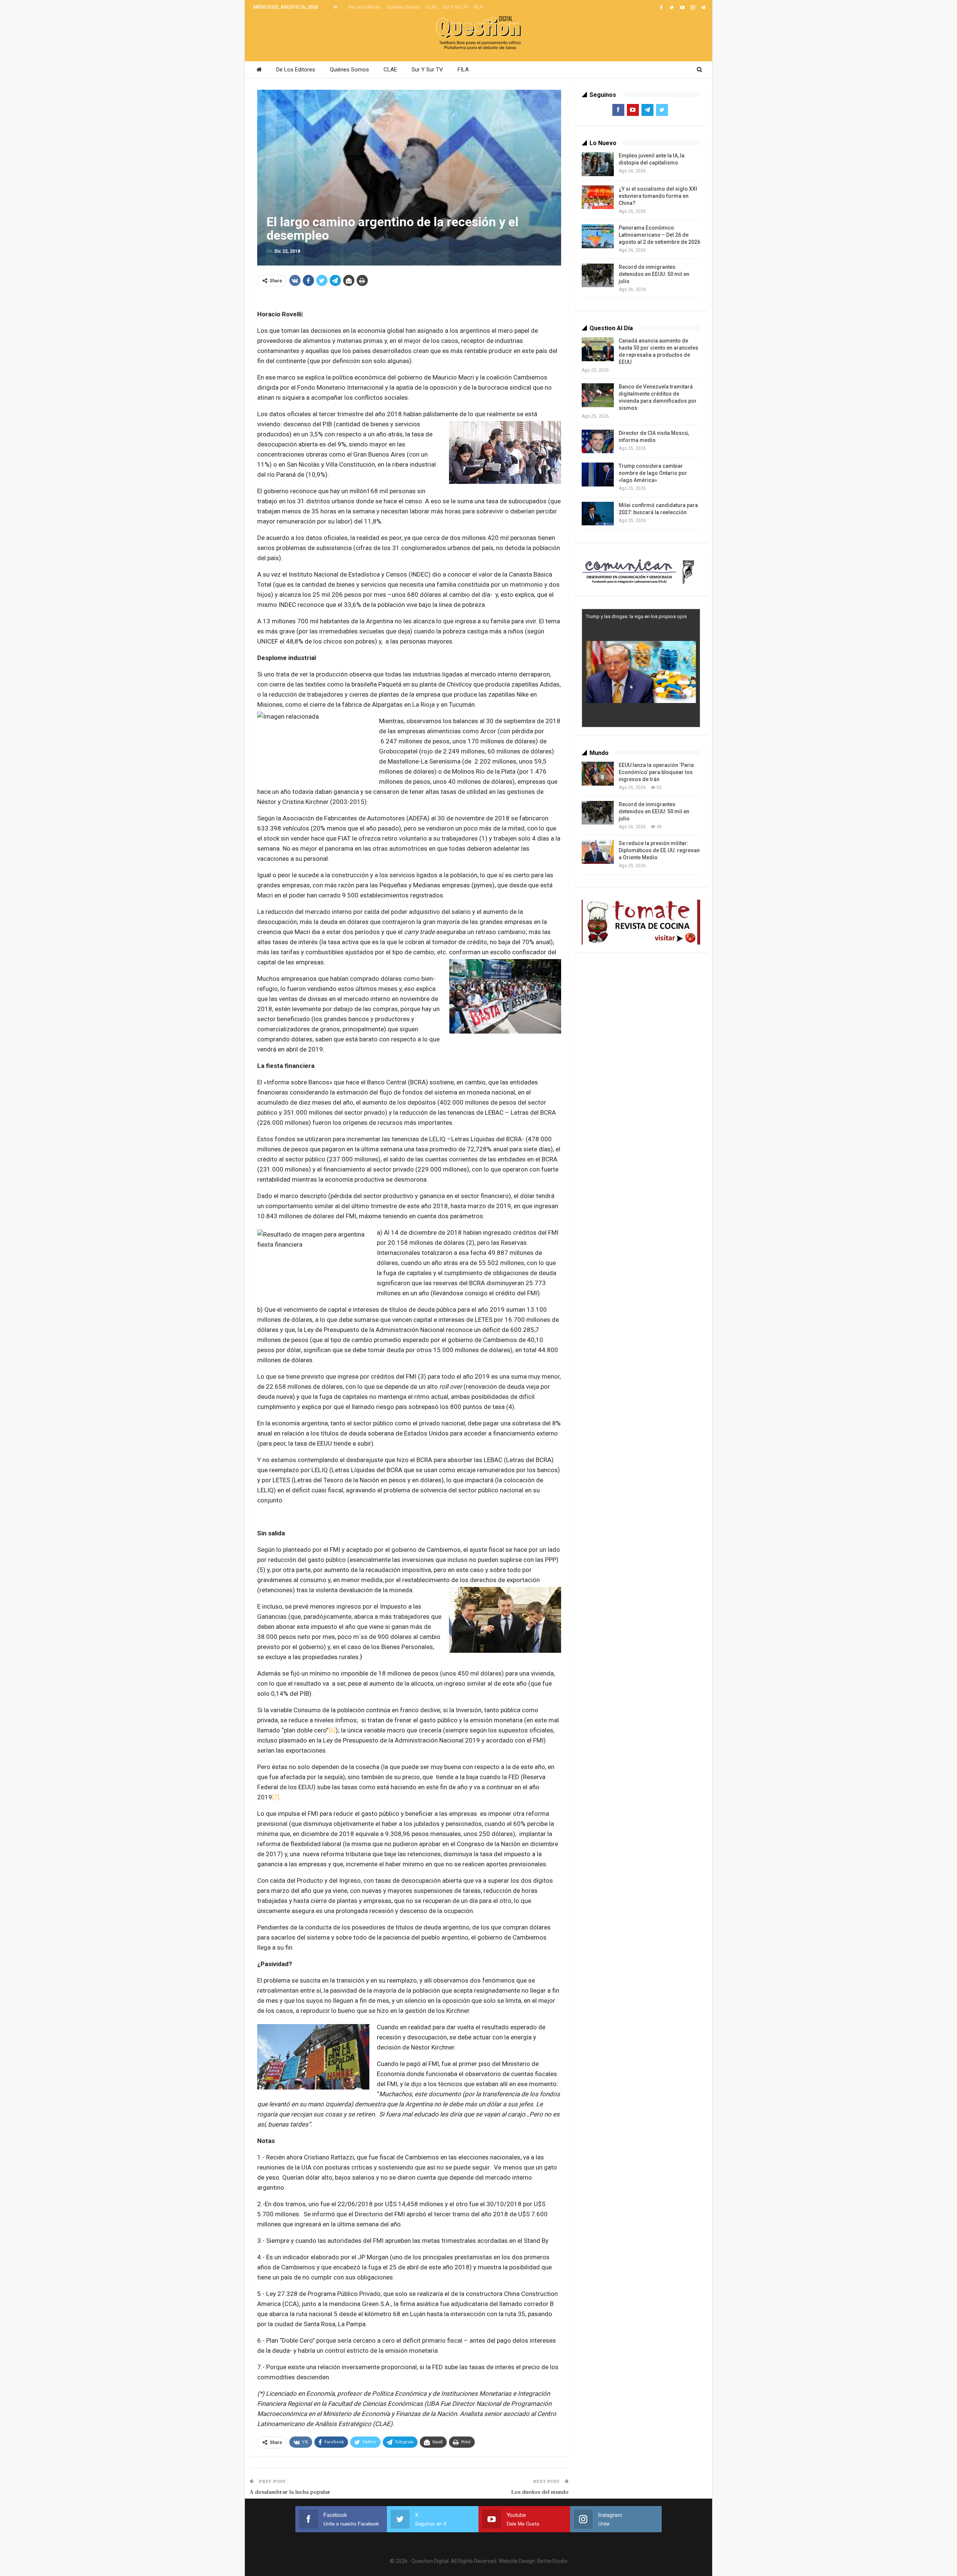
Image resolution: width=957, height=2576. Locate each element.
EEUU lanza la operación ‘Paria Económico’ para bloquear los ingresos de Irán (656, 772)
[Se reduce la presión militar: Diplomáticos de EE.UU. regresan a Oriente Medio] (598, 852)
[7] (276, 1797)
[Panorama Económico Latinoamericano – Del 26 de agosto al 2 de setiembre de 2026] (598, 236)
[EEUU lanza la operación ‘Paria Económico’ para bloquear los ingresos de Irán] (598, 774)
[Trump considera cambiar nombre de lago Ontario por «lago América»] (598, 475)
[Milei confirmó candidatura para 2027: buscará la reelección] (598, 514)
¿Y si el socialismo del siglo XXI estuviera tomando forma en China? (658, 196)
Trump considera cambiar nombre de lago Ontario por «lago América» (653, 473)
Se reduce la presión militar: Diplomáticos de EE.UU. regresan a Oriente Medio (659, 850)
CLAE (431, 7)
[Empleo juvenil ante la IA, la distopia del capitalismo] (598, 164)
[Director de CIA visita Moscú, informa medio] (598, 442)
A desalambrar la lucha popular (290, 2492)
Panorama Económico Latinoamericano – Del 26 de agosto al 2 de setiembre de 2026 (659, 235)
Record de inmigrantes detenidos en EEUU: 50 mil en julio (654, 274)
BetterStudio (552, 2561)
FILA (478, 7)
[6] (332, 1730)
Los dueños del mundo (540, 2492)
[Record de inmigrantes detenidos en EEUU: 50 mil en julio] (598, 276)
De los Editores (365, 7)
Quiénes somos (403, 7)
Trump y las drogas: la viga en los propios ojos (636, 616)
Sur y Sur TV (456, 7)
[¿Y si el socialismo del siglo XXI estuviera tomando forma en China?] (598, 197)
